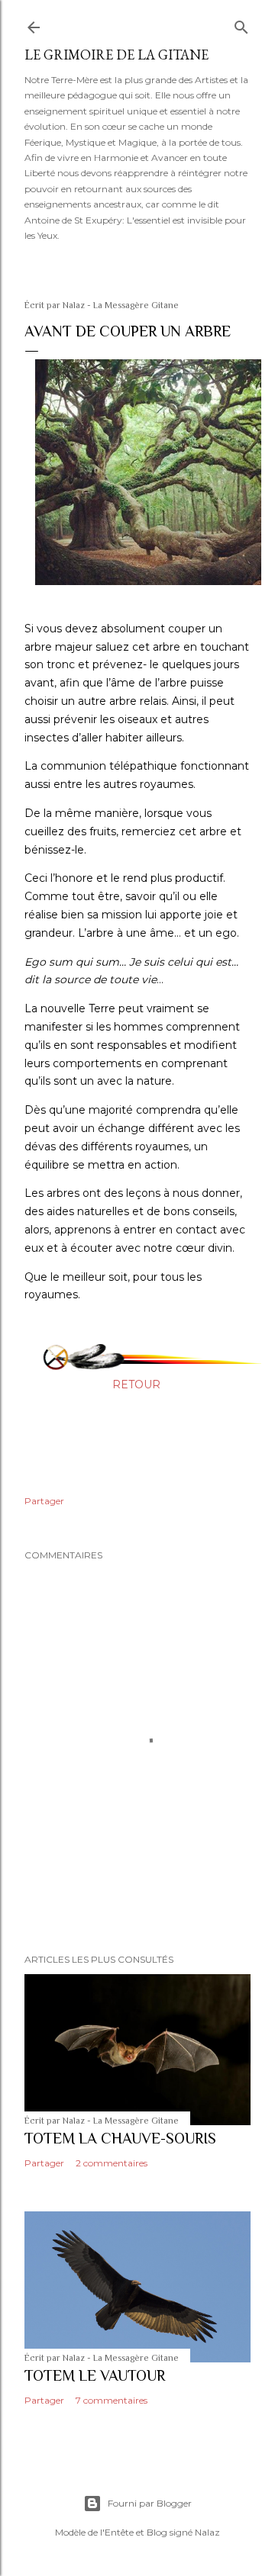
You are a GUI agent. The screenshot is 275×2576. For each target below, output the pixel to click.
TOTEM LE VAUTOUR (95, 2375)
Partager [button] (44, 1501)
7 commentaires (112, 2400)
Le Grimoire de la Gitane (116, 55)
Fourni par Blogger (150, 2503)
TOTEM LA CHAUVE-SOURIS (120, 2138)
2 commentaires (112, 2163)
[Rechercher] (241, 24)
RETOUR (136, 1384)
